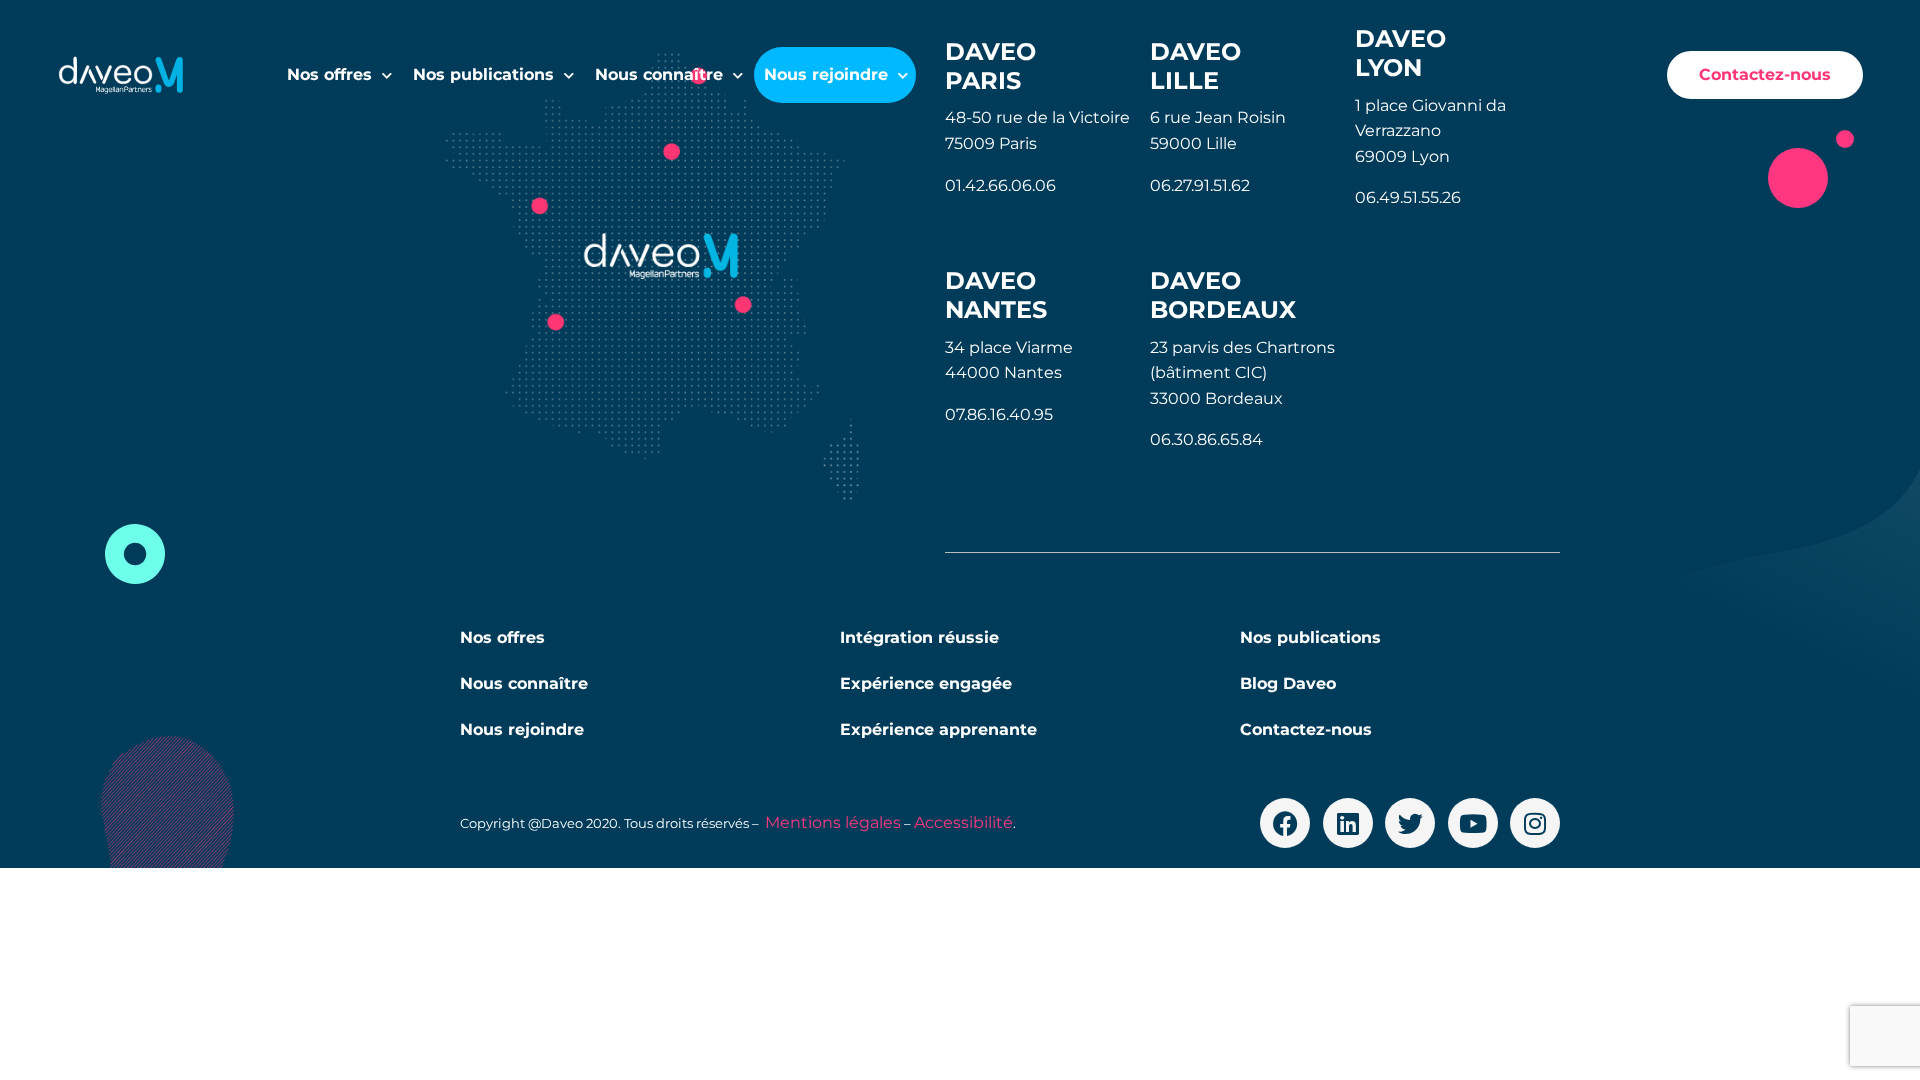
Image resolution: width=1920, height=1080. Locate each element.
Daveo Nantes (996, 295)
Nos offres (329, 74)
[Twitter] (1410, 823)
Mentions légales (833, 822)
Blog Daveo (1288, 683)
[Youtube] (1473, 823)
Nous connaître (524, 683)
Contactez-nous (1306, 729)
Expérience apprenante (938, 729)
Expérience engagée (926, 683)
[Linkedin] (1348, 823)
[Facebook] (1285, 823)
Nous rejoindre (522, 729)
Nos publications (483, 74)
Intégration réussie (919, 637)
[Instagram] (1535, 823)
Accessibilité (963, 822)
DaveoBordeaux (1223, 295)
